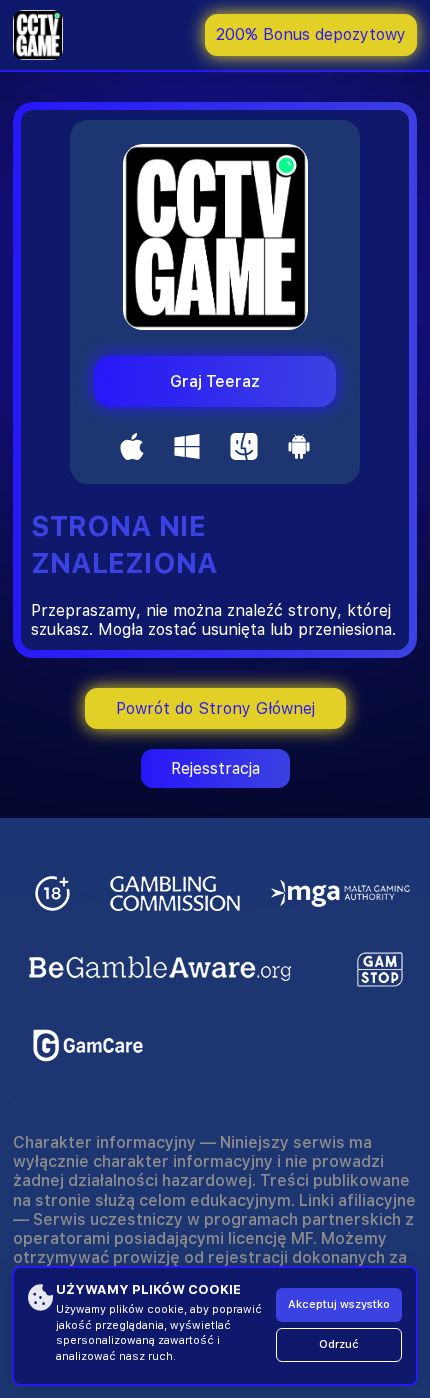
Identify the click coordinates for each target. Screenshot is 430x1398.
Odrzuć (339, 1344)
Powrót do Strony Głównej (215, 708)
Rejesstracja (215, 768)
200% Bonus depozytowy (311, 34)
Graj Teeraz (215, 381)
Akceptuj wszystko (339, 1304)
